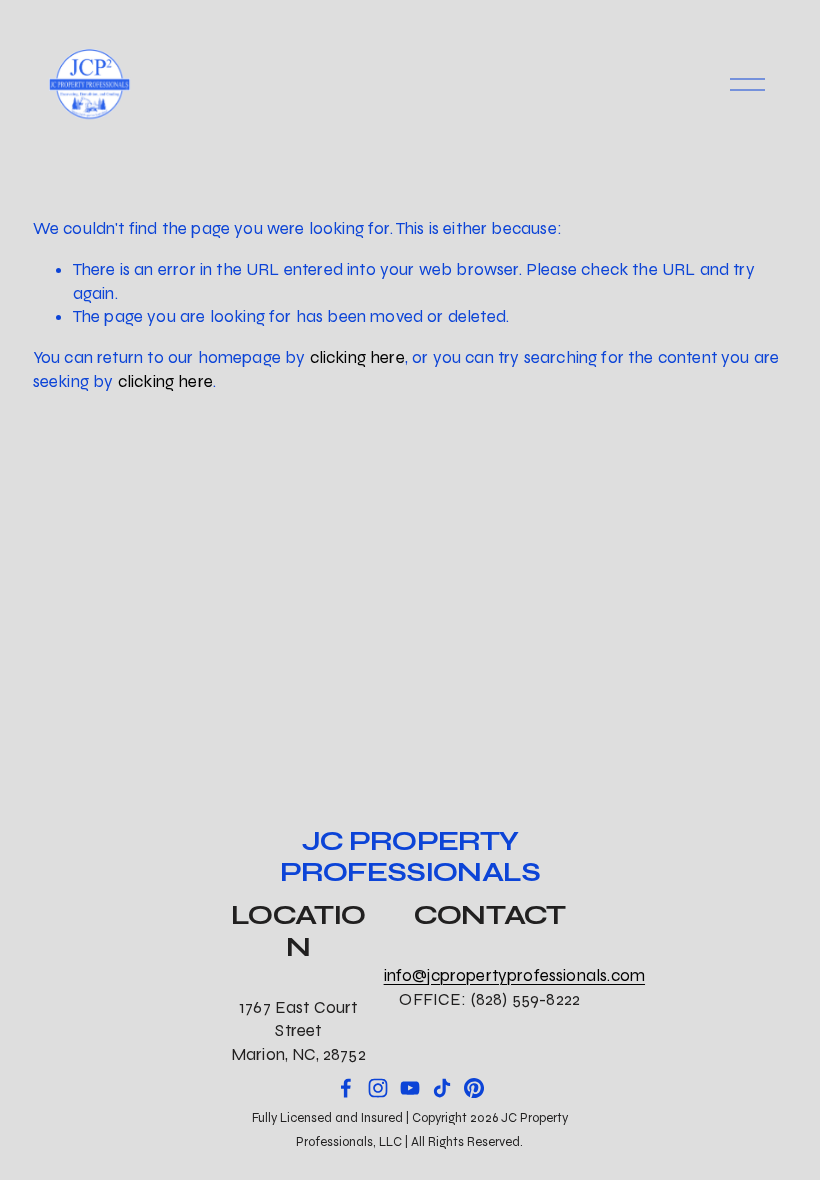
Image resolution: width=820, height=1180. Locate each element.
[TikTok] (442, 1088)
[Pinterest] (474, 1088)
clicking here (357, 357)
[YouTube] (410, 1088)
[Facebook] (346, 1088)
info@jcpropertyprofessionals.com (514, 975)
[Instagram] (378, 1088)
